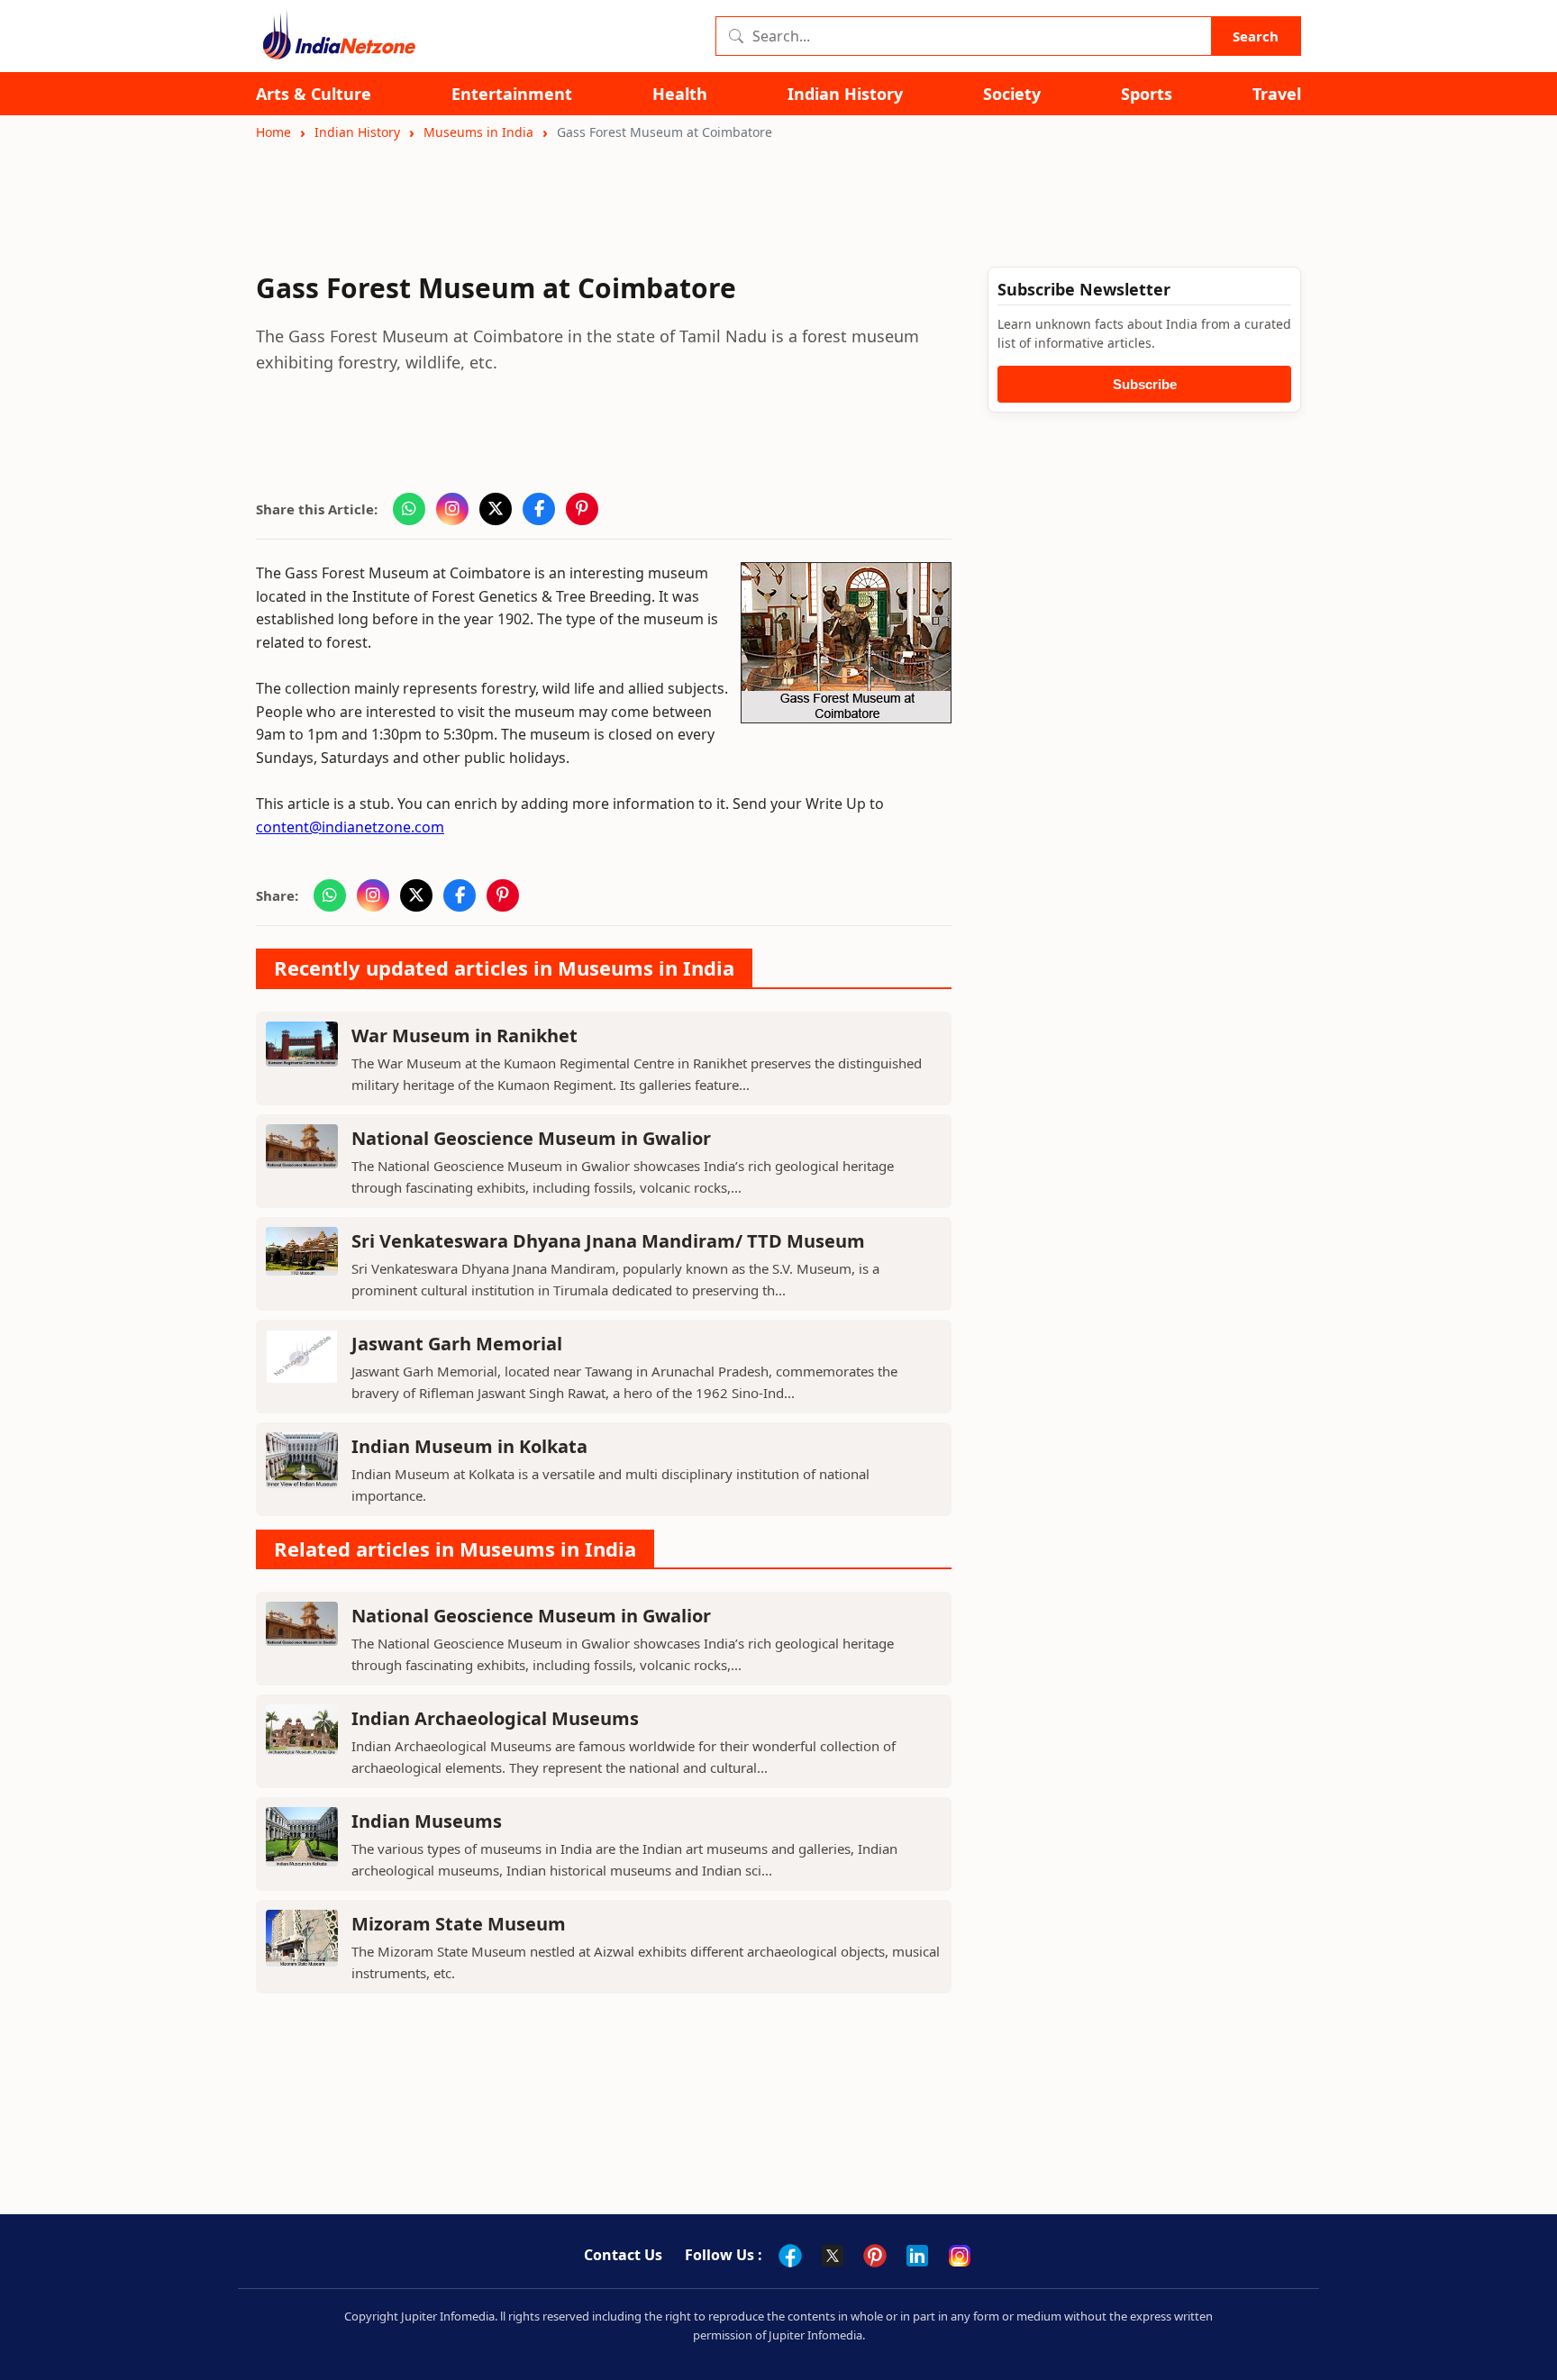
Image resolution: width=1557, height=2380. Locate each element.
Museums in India (478, 132)
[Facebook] (790, 2256)
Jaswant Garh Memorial (457, 1344)
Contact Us (623, 2255)
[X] (833, 2256)
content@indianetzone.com (350, 827)
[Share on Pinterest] (582, 509)
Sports (1147, 94)
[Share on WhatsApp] (409, 509)
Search (1256, 36)
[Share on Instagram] (452, 509)
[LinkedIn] (917, 2256)
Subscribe (1145, 384)
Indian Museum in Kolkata (469, 1446)
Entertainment (512, 94)
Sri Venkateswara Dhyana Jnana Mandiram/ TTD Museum (608, 1241)
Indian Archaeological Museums (495, 1718)
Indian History (845, 94)
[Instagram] (960, 2256)
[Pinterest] (875, 2256)
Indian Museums (427, 1821)
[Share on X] (496, 509)
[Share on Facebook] (539, 509)
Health (680, 94)
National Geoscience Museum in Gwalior (531, 1138)
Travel (1277, 94)
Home (273, 132)
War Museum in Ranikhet (464, 1036)
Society (1012, 94)
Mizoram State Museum (459, 1924)
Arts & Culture (314, 94)
